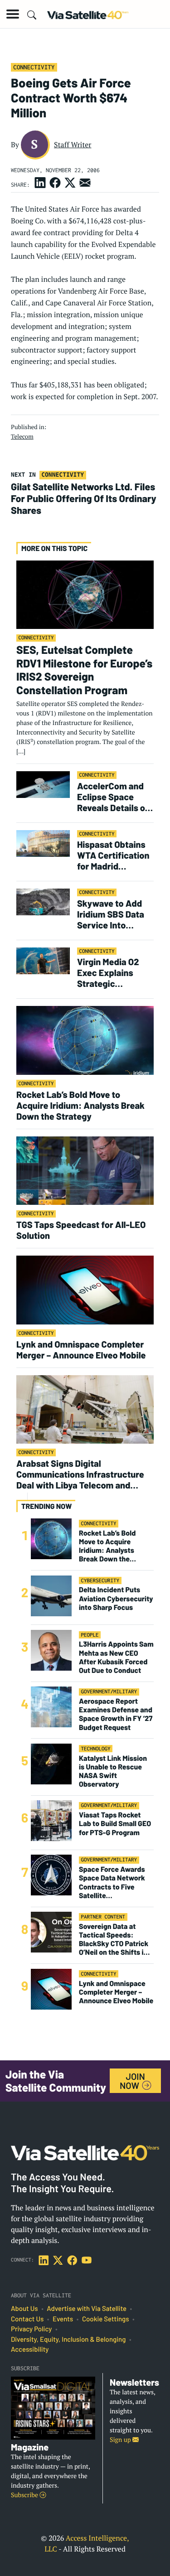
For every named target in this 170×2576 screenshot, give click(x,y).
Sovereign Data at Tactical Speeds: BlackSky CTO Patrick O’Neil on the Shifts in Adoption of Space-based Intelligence (114, 1940)
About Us (24, 2309)
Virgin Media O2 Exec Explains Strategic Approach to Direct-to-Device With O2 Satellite (111, 972)
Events (63, 2319)
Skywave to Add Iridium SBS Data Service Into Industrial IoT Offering (111, 914)
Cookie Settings (106, 2319)
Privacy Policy (31, 2329)
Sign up (121, 2440)
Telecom (22, 436)
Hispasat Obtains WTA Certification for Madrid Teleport (113, 855)
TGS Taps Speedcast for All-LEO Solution (81, 1230)
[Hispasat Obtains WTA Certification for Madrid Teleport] (43, 843)
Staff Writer (73, 145)
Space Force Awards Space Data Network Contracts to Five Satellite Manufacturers (112, 1882)
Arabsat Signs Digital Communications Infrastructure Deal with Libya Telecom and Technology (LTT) (80, 1474)
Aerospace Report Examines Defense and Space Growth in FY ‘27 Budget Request (116, 1714)
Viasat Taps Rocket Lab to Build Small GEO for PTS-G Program (115, 1824)
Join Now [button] (132, 2081)
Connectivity (34, 67)
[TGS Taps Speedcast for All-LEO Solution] (85, 1170)
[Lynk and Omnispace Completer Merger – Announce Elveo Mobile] (85, 1289)
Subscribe (25, 2495)
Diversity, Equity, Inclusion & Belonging (68, 2339)
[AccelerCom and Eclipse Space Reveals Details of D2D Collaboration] (43, 784)
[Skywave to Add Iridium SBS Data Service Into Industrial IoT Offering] (43, 901)
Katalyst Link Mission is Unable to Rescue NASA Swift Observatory (113, 1771)
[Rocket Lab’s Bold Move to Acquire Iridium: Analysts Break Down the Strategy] (85, 1040)
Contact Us (27, 2319)
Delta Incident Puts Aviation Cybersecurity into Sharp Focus (116, 1598)
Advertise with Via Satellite (87, 2309)
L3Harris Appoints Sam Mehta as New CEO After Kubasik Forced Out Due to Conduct (116, 1657)
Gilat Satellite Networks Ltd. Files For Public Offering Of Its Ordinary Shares (84, 498)
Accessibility (30, 2349)
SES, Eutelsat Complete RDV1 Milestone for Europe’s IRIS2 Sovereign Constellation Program (84, 669)
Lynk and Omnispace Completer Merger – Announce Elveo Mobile (81, 1349)
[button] (13, 14)
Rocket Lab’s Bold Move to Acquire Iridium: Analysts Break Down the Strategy (80, 1105)
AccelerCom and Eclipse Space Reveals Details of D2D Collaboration (113, 797)
